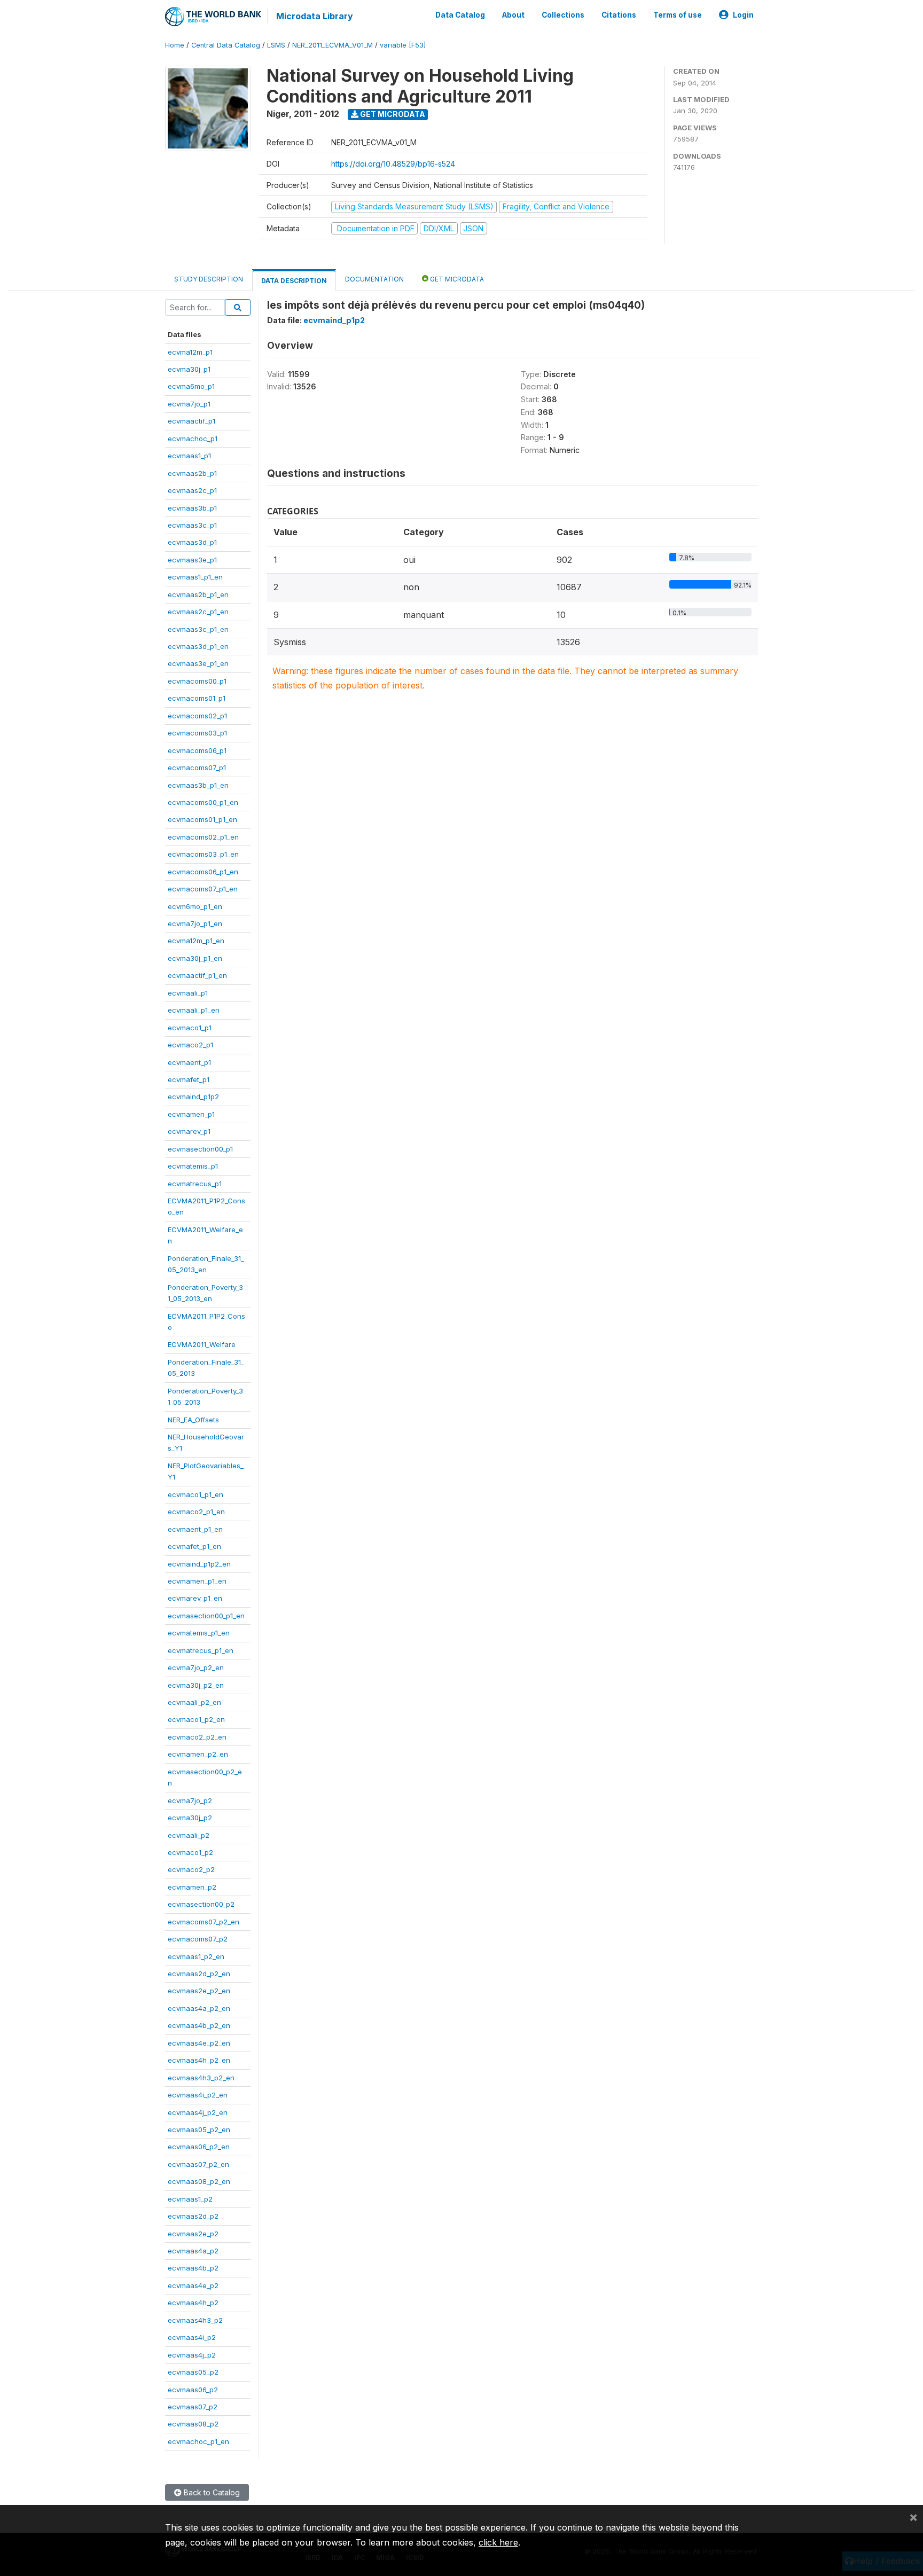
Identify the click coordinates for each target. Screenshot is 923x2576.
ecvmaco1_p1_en (195, 1494)
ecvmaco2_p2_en (197, 1737)
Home (175, 45)
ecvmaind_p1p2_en (199, 1564)
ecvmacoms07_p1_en (203, 889)
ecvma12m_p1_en (196, 941)
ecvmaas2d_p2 (193, 2216)
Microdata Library (315, 16)
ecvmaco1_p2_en (196, 1719)
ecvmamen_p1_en (197, 1581)
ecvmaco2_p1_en (196, 1512)
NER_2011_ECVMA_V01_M (333, 45)
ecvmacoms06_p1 (197, 750)
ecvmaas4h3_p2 (195, 2320)
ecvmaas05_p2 (193, 2372)
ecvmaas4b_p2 (193, 2268)
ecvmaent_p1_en (195, 1529)
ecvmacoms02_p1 (197, 716)
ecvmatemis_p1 (193, 1166)
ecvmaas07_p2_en (198, 2164)
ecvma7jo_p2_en (196, 1667)
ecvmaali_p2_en (194, 1702)
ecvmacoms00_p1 (197, 681)
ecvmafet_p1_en (194, 1546)
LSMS (276, 45)
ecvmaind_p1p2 (193, 1097)
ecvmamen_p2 (192, 1887)
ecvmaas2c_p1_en (198, 612)
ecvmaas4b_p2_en (199, 2025)
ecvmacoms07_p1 (197, 768)
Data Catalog (460, 15)
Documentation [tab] (374, 279)
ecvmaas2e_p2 (193, 2234)
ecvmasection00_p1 (200, 1149)
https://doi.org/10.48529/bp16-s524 (393, 164)
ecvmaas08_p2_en (199, 2181)
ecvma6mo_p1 (191, 386)
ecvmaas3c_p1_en (198, 629)
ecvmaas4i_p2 (192, 2337)
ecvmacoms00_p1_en (203, 802)
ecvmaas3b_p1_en (198, 785)
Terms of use (678, 15)
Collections (563, 15)
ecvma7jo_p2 (190, 1800)
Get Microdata (392, 114)
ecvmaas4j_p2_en (198, 2112)
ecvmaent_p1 (189, 1062)
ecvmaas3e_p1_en (198, 663)
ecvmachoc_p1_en (198, 2441)
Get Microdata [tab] (456, 279)
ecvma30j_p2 (190, 1818)
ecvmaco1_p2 (190, 1852)
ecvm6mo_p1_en (195, 906)
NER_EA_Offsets (193, 1420)
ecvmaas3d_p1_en (198, 646)
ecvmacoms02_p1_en (203, 837)
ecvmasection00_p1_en (206, 1616)
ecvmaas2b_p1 (192, 473)
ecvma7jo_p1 (189, 404)
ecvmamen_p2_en (198, 1754)
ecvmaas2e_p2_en (199, 1991)
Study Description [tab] (209, 279)
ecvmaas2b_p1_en (198, 594)
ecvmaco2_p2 (191, 1869)
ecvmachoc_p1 (193, 439)
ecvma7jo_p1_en (195, 923)
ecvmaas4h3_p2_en (201, 2078)
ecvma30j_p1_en (195, 958)
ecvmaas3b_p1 (192, 508)
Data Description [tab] (294, 281)
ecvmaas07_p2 (193, 2407)
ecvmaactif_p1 (191, 421)
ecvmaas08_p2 (193, 2424)
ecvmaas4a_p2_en (199, 2008)
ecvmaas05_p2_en (199, 2129)
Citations (619, 15)
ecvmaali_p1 (188, 993)
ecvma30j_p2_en (196, 1685)
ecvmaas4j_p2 (192, 2355)
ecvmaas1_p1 (189, 456)
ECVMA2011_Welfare (202, 1344)
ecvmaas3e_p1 (192, 560)
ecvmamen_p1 (191, 1114)
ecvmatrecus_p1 (195, 1184)
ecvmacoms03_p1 (197, 733)
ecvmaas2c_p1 (192, 490)
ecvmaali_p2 (189, 1835)
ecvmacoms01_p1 (197, 698)
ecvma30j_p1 (189, 369)
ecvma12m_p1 (190, 352)
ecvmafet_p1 (189, 1079)
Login (743, 15)
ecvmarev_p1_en (195, 1598)
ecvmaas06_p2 (193, 2390)
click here (498, 2542)
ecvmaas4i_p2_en (198, 2095)
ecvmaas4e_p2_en (199, 2043)
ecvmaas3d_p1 (192, 542)
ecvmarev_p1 (189, 1131)
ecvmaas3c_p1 (192, 525)
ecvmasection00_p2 (201, 1904)
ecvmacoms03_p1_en (203, 854)
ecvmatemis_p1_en (199, 1633)
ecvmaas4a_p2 (193, 2251)
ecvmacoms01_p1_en (202, 819)
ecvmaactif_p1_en (197, 975)
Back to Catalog (211, 2492)
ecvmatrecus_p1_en (201, 1650)
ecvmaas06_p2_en (199, 2147)
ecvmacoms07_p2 (198, 1939)
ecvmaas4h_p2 (193, 2303)
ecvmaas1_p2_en (196, 1956)
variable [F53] (403, 45)
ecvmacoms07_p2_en (204, 1922)
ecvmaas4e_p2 (193, 2285)
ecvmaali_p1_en (194, 1010)
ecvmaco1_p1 (190, 1028)
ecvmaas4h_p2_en (199, 2060)
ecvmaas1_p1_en (195, 577)
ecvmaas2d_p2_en (199, 1974)
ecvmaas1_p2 (190, 2199)
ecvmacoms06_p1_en (203, 872)
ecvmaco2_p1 (190, 1045)
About (513, 15)
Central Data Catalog (226, 45)
